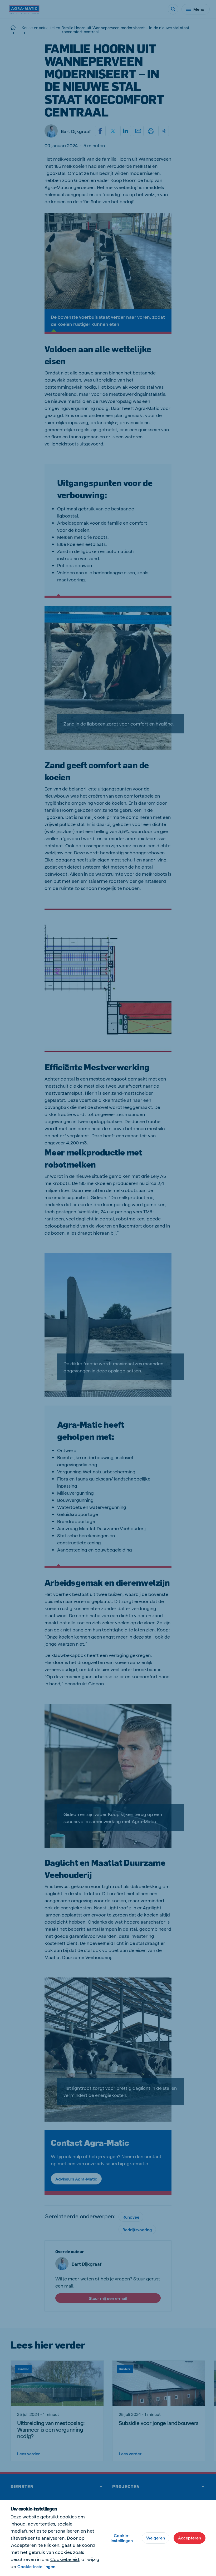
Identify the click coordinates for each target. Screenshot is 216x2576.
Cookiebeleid (65, 2559)
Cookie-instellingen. (37, 2566)
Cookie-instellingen (122, 2538)
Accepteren (190, 2538)
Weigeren (156, 2538)
